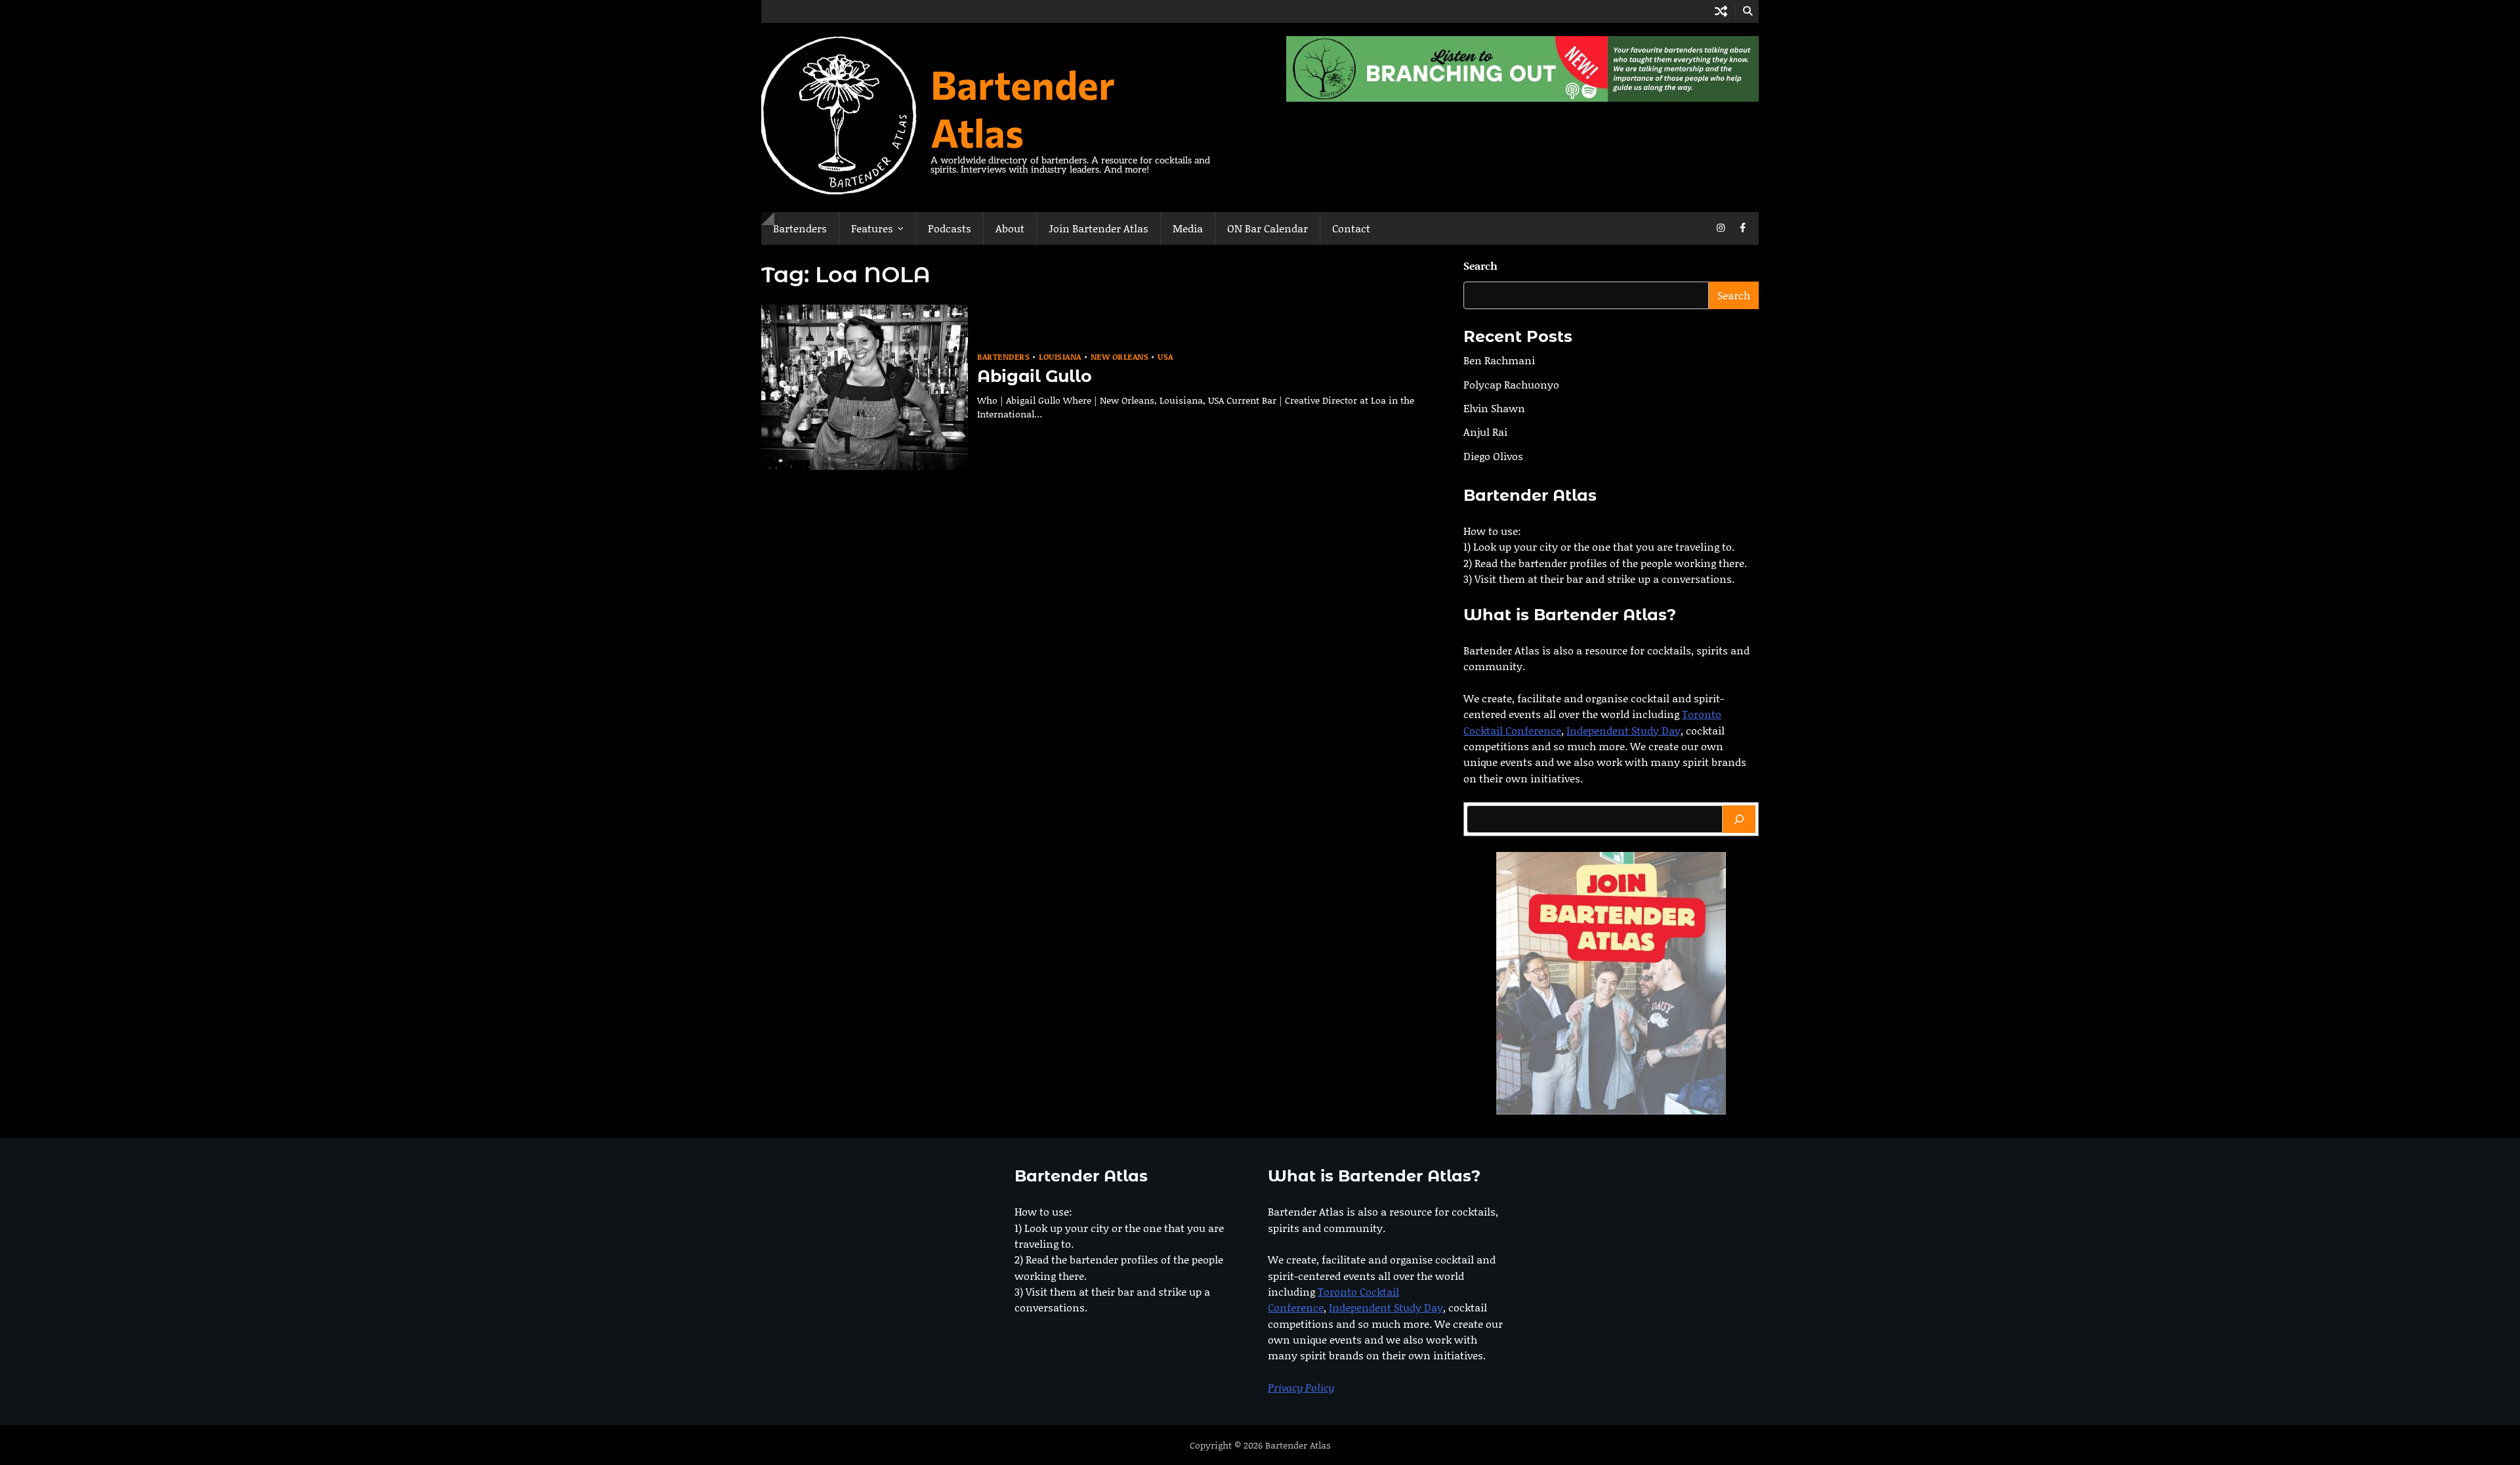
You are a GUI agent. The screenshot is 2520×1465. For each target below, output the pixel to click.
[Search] (1739, 819)
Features (872, 228)
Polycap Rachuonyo (1511, 384)
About (1010, 228)
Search (1480, 265)
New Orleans (1120, 357)
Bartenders (800, 228)
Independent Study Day (1624, 730)
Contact (1351, 228)
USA (1165, 357)
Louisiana (1060, 357)
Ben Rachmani (1499, 360)
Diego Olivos (1493, 456)
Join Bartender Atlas (1099, 228)
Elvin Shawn (1494, 408)
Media (1188, 228)
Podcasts (950, 228)
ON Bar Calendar (1268, 228)
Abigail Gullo (1035, 376)
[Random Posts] (1721, 11)
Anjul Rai (1485, 432)
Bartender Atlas (1023, 108)
